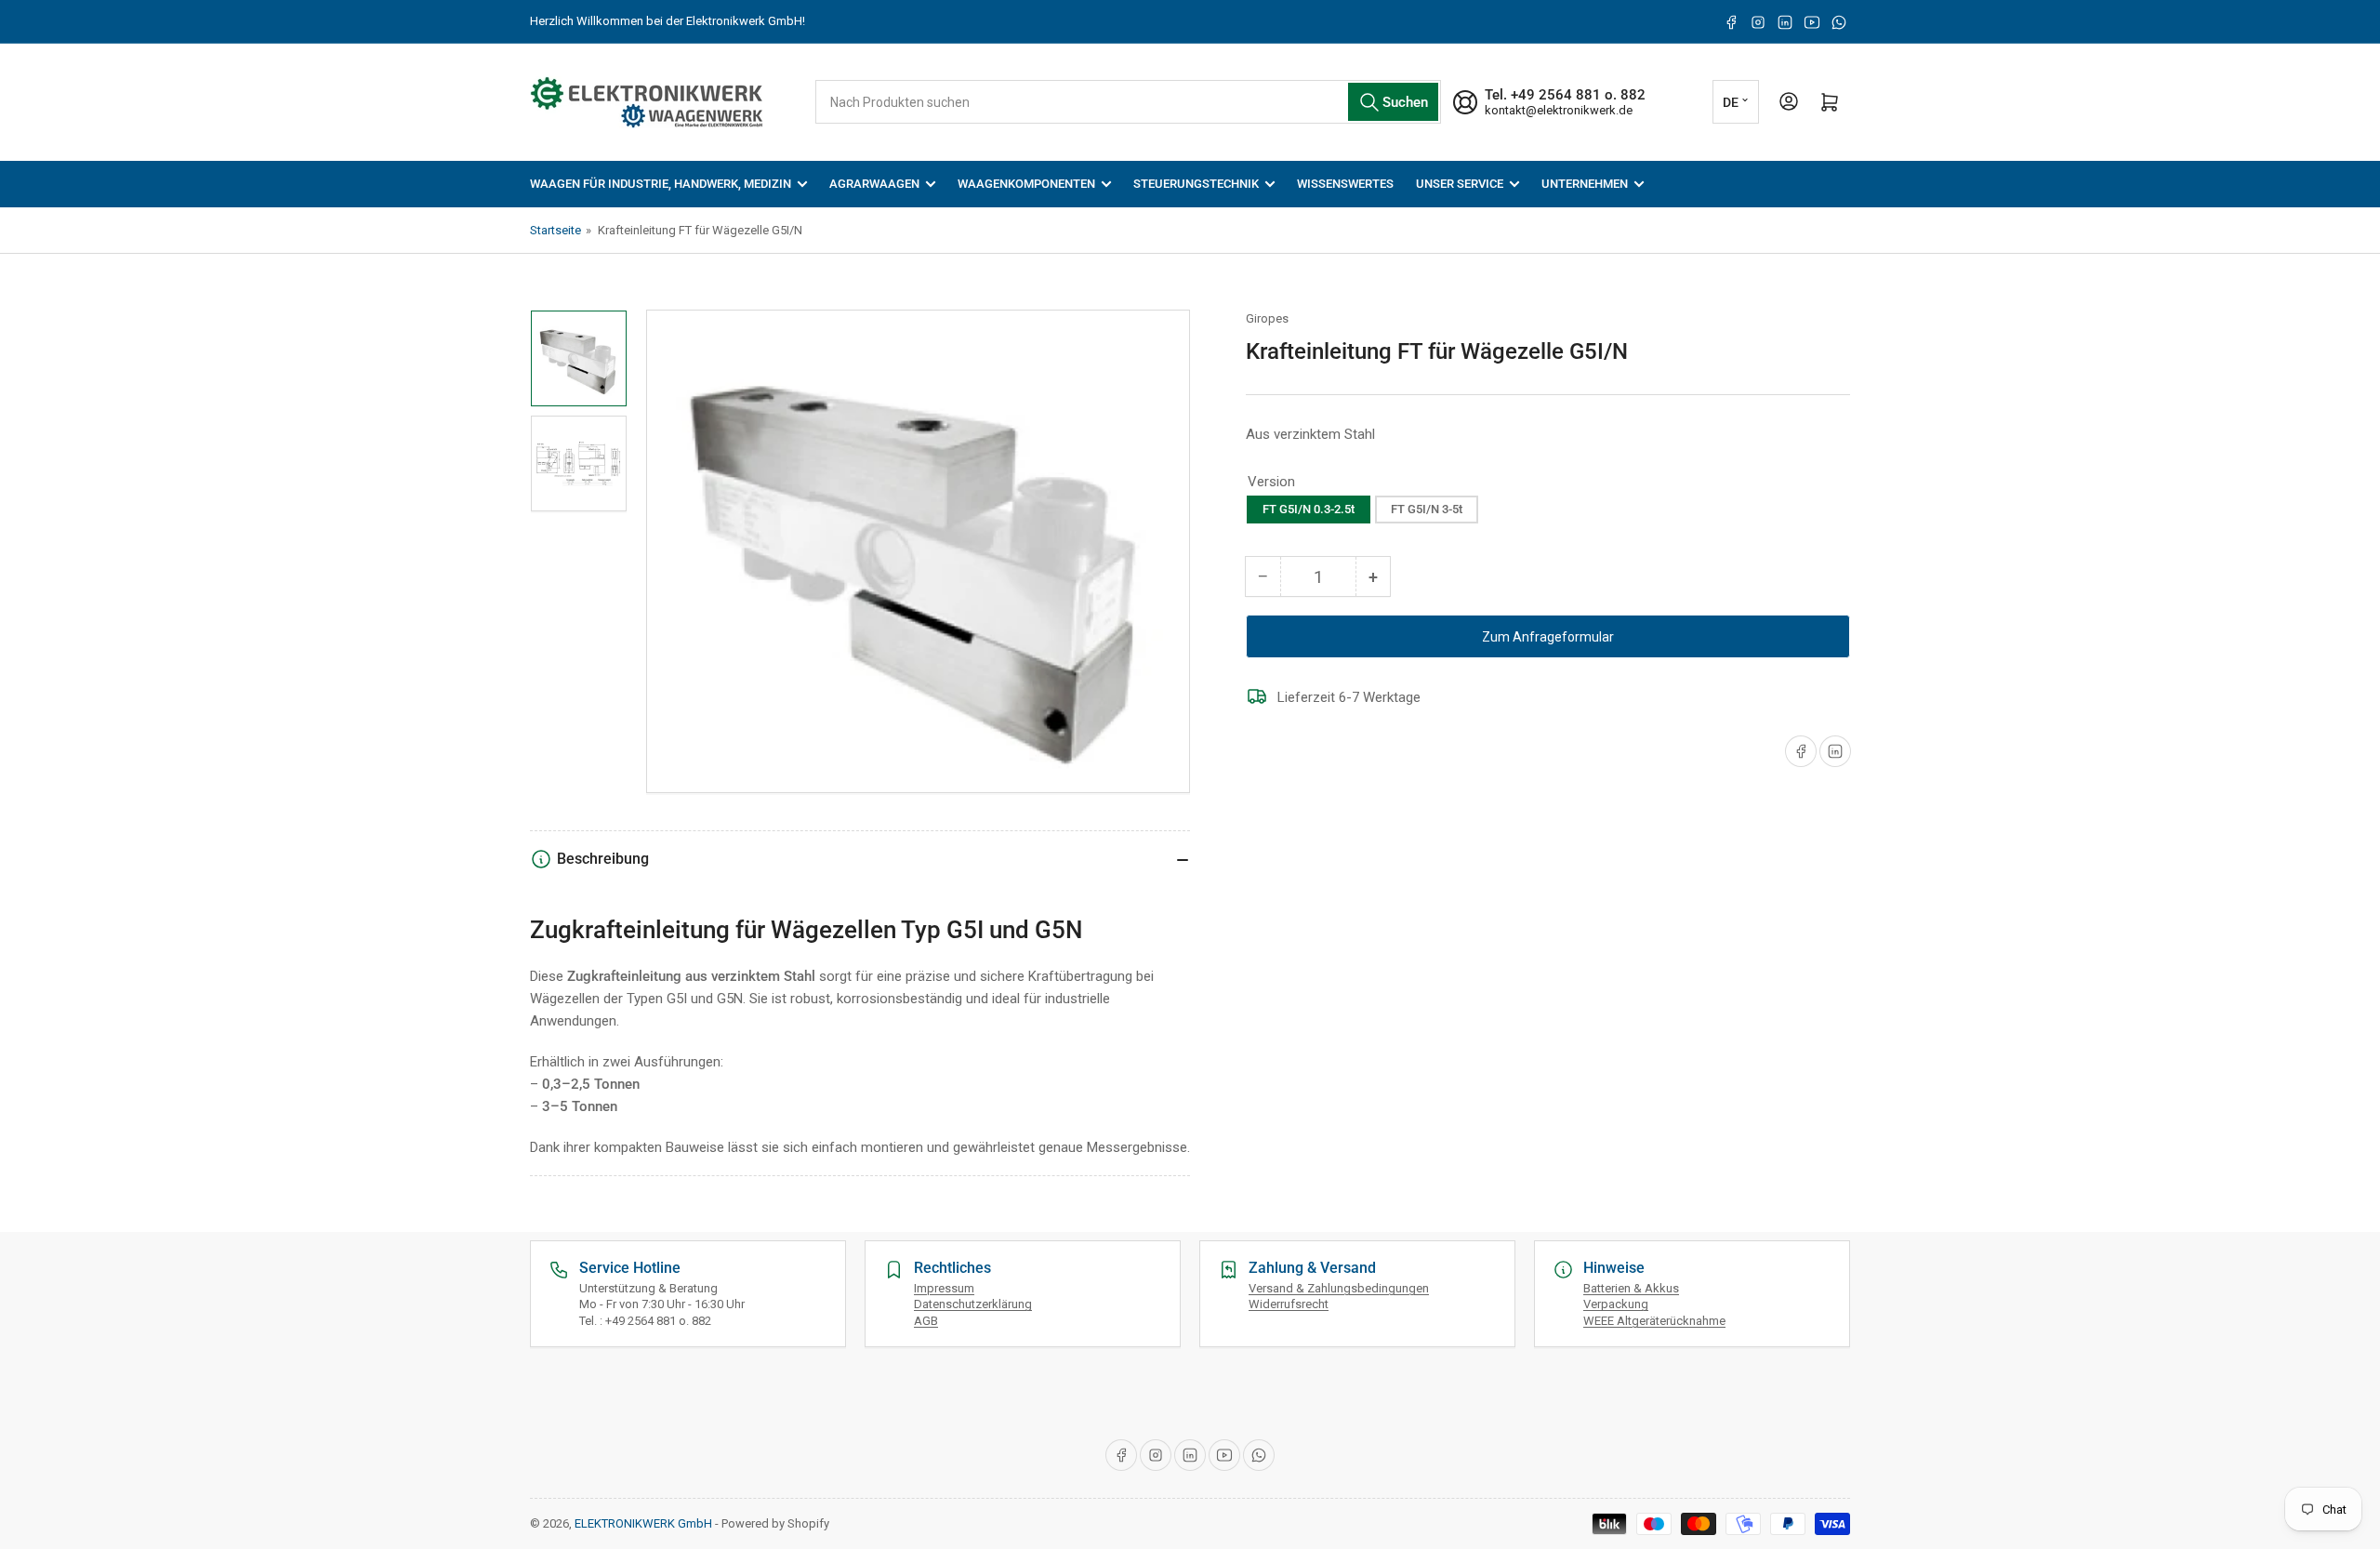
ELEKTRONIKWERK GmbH (643, 1523)
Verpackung (1616, 1304)
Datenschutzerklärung (973, 1304)
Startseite (555, 230)
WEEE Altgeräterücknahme (1654, 1321)
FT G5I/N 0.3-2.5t (1309, 509)
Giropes (1267, 318)
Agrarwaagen (874, 184)
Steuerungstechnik (1196, 184)
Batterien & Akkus (1631, 1288)
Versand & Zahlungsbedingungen (1339, 1288)
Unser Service (1460, 184)
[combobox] (1128, 102)
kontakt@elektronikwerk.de (1559, 110)
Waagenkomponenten (1026, 184)
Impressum (944, 1288)
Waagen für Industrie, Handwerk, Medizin (661, 184)
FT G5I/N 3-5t (1427, 509)
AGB (926, 1321)
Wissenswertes (1345, 184)
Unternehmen (1585, 184)
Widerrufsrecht (1289, 1304)
